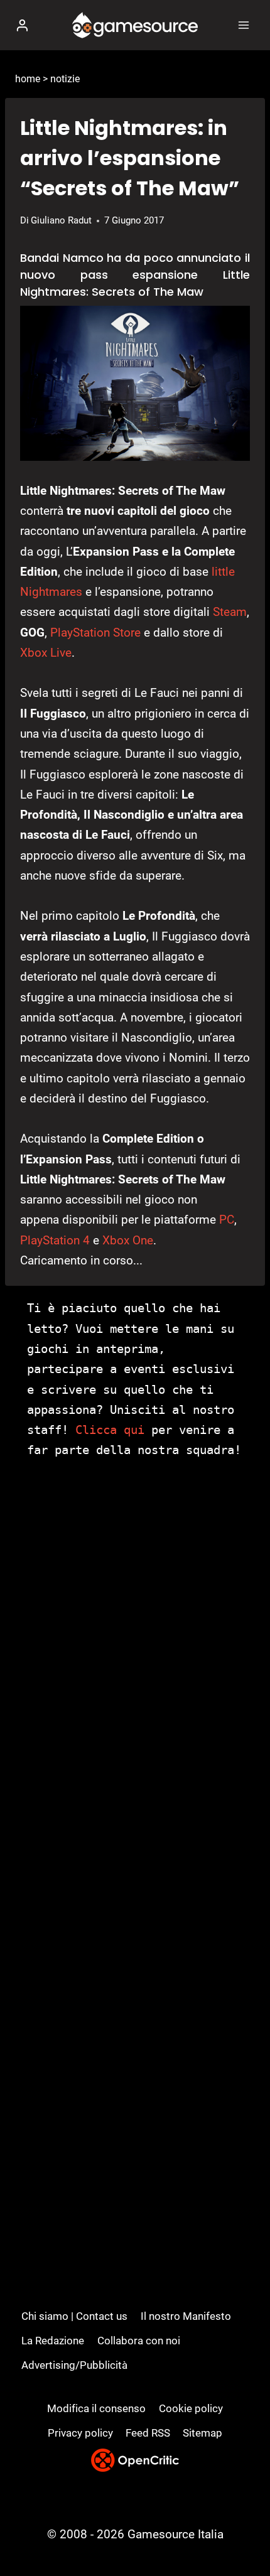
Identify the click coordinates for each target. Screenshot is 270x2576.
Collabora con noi (139, 2341)
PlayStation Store (95, 633)
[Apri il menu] (243, 25)
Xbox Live (46, 653)
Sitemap (202, 2433)
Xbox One (128, 1240)
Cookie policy (191, 2408)
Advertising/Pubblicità (74, 2365)
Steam (230, 612)
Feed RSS (148, 2433)
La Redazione (53, 2341)
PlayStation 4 (55, 1240)
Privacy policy (80, 2433)
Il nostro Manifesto (186, 2316)
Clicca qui (110, 1430)
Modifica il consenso (96, 2408)
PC (227, 1220)
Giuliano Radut (61, 220)
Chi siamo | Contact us (74, 2316)
